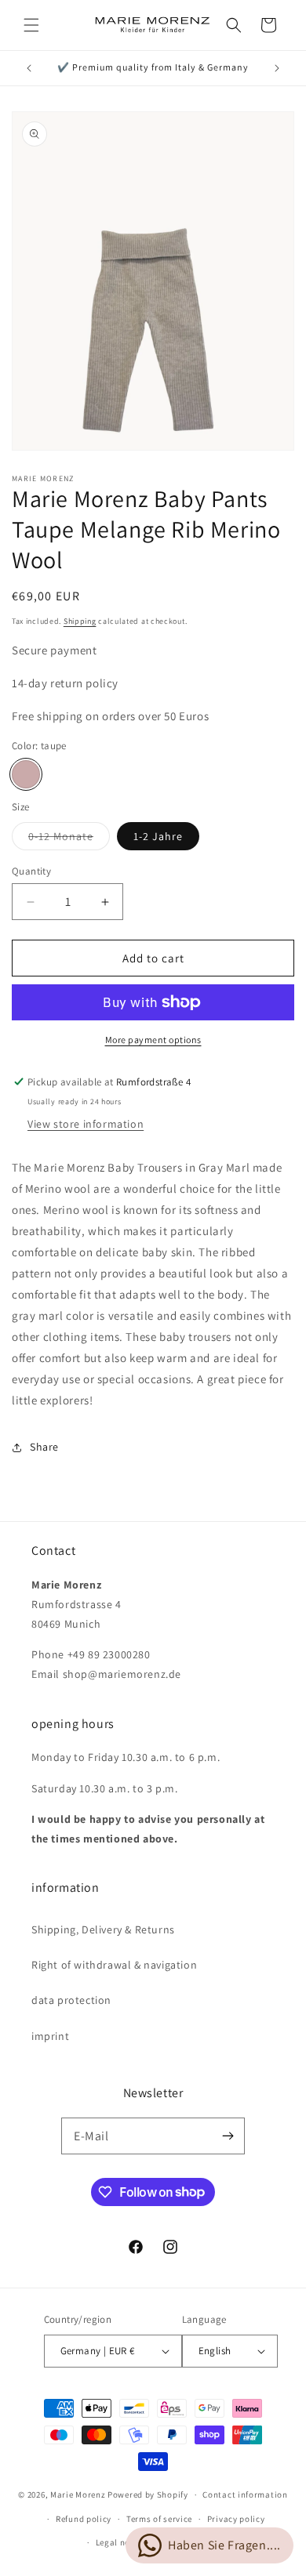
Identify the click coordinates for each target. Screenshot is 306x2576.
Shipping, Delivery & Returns (103, 1929)
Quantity (31, 871)
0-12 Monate (69, 839)
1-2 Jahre (158, 836)
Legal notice (121, 2542)
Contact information (245, 2494)
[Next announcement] (277, 68)
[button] (31, 25)
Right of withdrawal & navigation (114, 1965)
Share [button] (44, 1447)
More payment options (153, 1040)
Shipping (80, 621)
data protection (71, 2000)
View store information (86, 1124)
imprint (50, 2036)
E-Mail (91, 2136)
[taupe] (26, 774)
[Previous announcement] (29, 68)
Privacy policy (236, 2519)
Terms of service (159, 2519)
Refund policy (84, 2519)
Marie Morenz (78, 2494)
